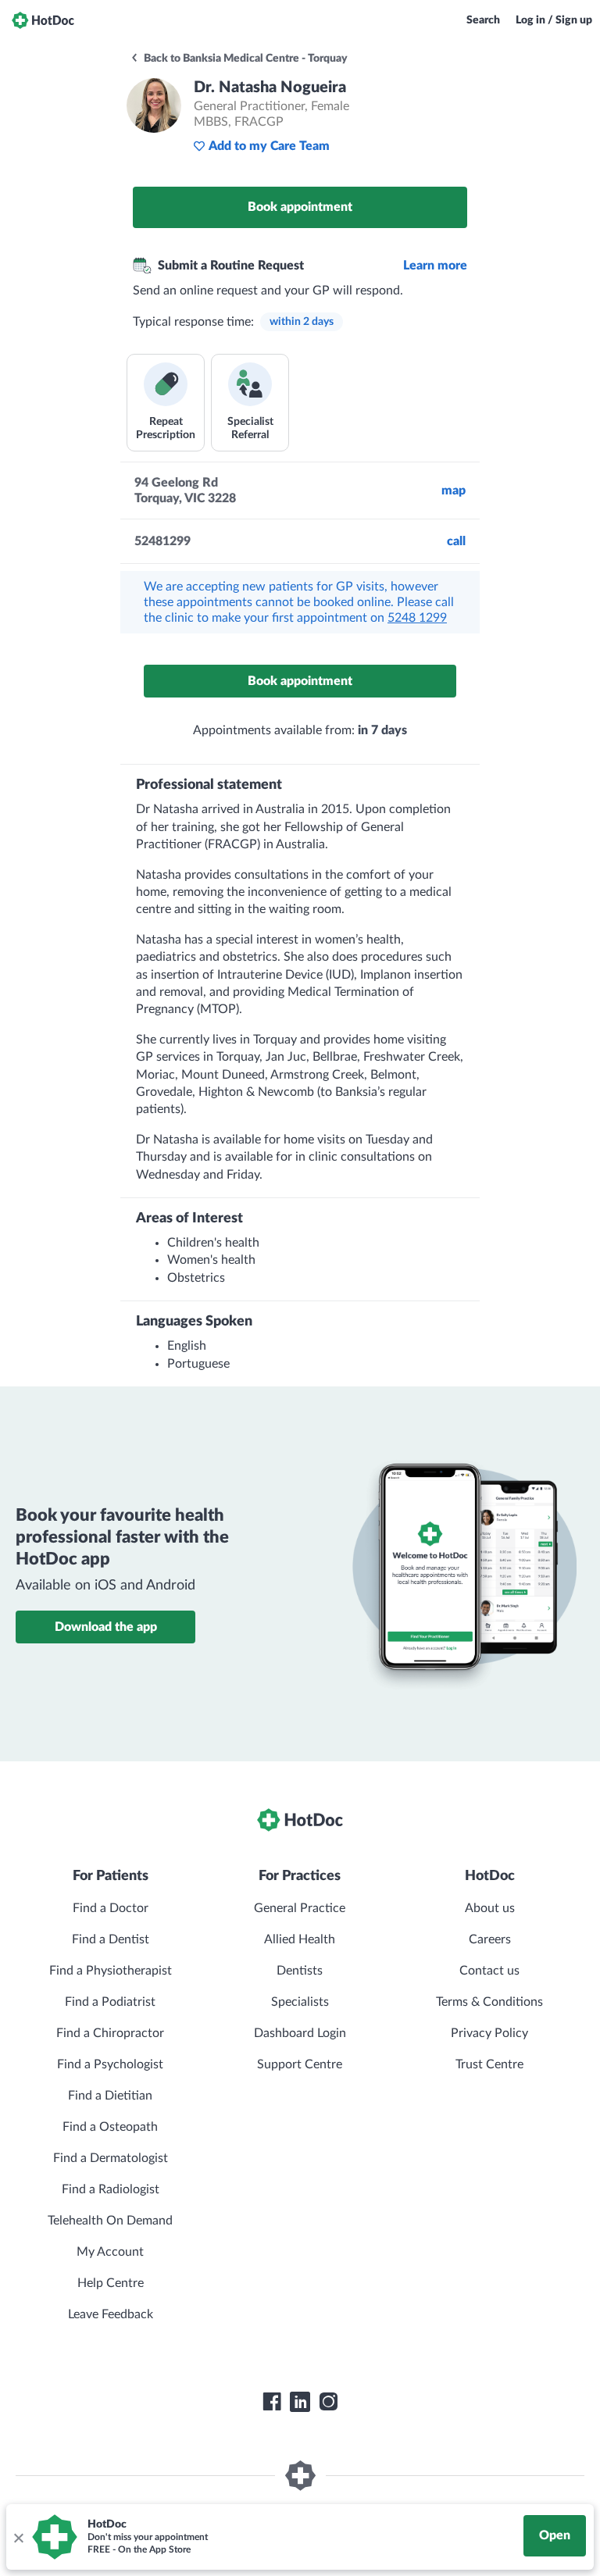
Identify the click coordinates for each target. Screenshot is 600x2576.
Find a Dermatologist (111, 2158)
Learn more (435, 266)
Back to (245, 59)
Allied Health (300, 1939)
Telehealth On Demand (110, 2221)
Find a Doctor (111, 1908)
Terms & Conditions (489, 2002)
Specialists (300, 2002)
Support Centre (300, 2064)
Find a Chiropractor (110, 2033)
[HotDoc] (43, 20)
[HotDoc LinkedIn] (300, 2402)
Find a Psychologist (110, 2064)
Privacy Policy (489, 2033)
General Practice (300, 1908)
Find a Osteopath (110, 2127)
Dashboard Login (300, 2033)
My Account (110, 2252)
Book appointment (300, 207)
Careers (490, 1939)
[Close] (18, 2537)
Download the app (106, 1627)
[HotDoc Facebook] (272, 2402)
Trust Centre (489, 2064)
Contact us (489, 1971)
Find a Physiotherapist (111, 1971)
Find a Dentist (111, 1939)
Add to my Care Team (269, 146)
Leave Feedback (111, 2314)
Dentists (300, 1971)
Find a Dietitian (110, 2096)
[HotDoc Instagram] (328, 2402)
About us (490, 1908)
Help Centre (111, 2283)
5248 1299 (417, 618)
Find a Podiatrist (110, 2002)
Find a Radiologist (111, 2189)
